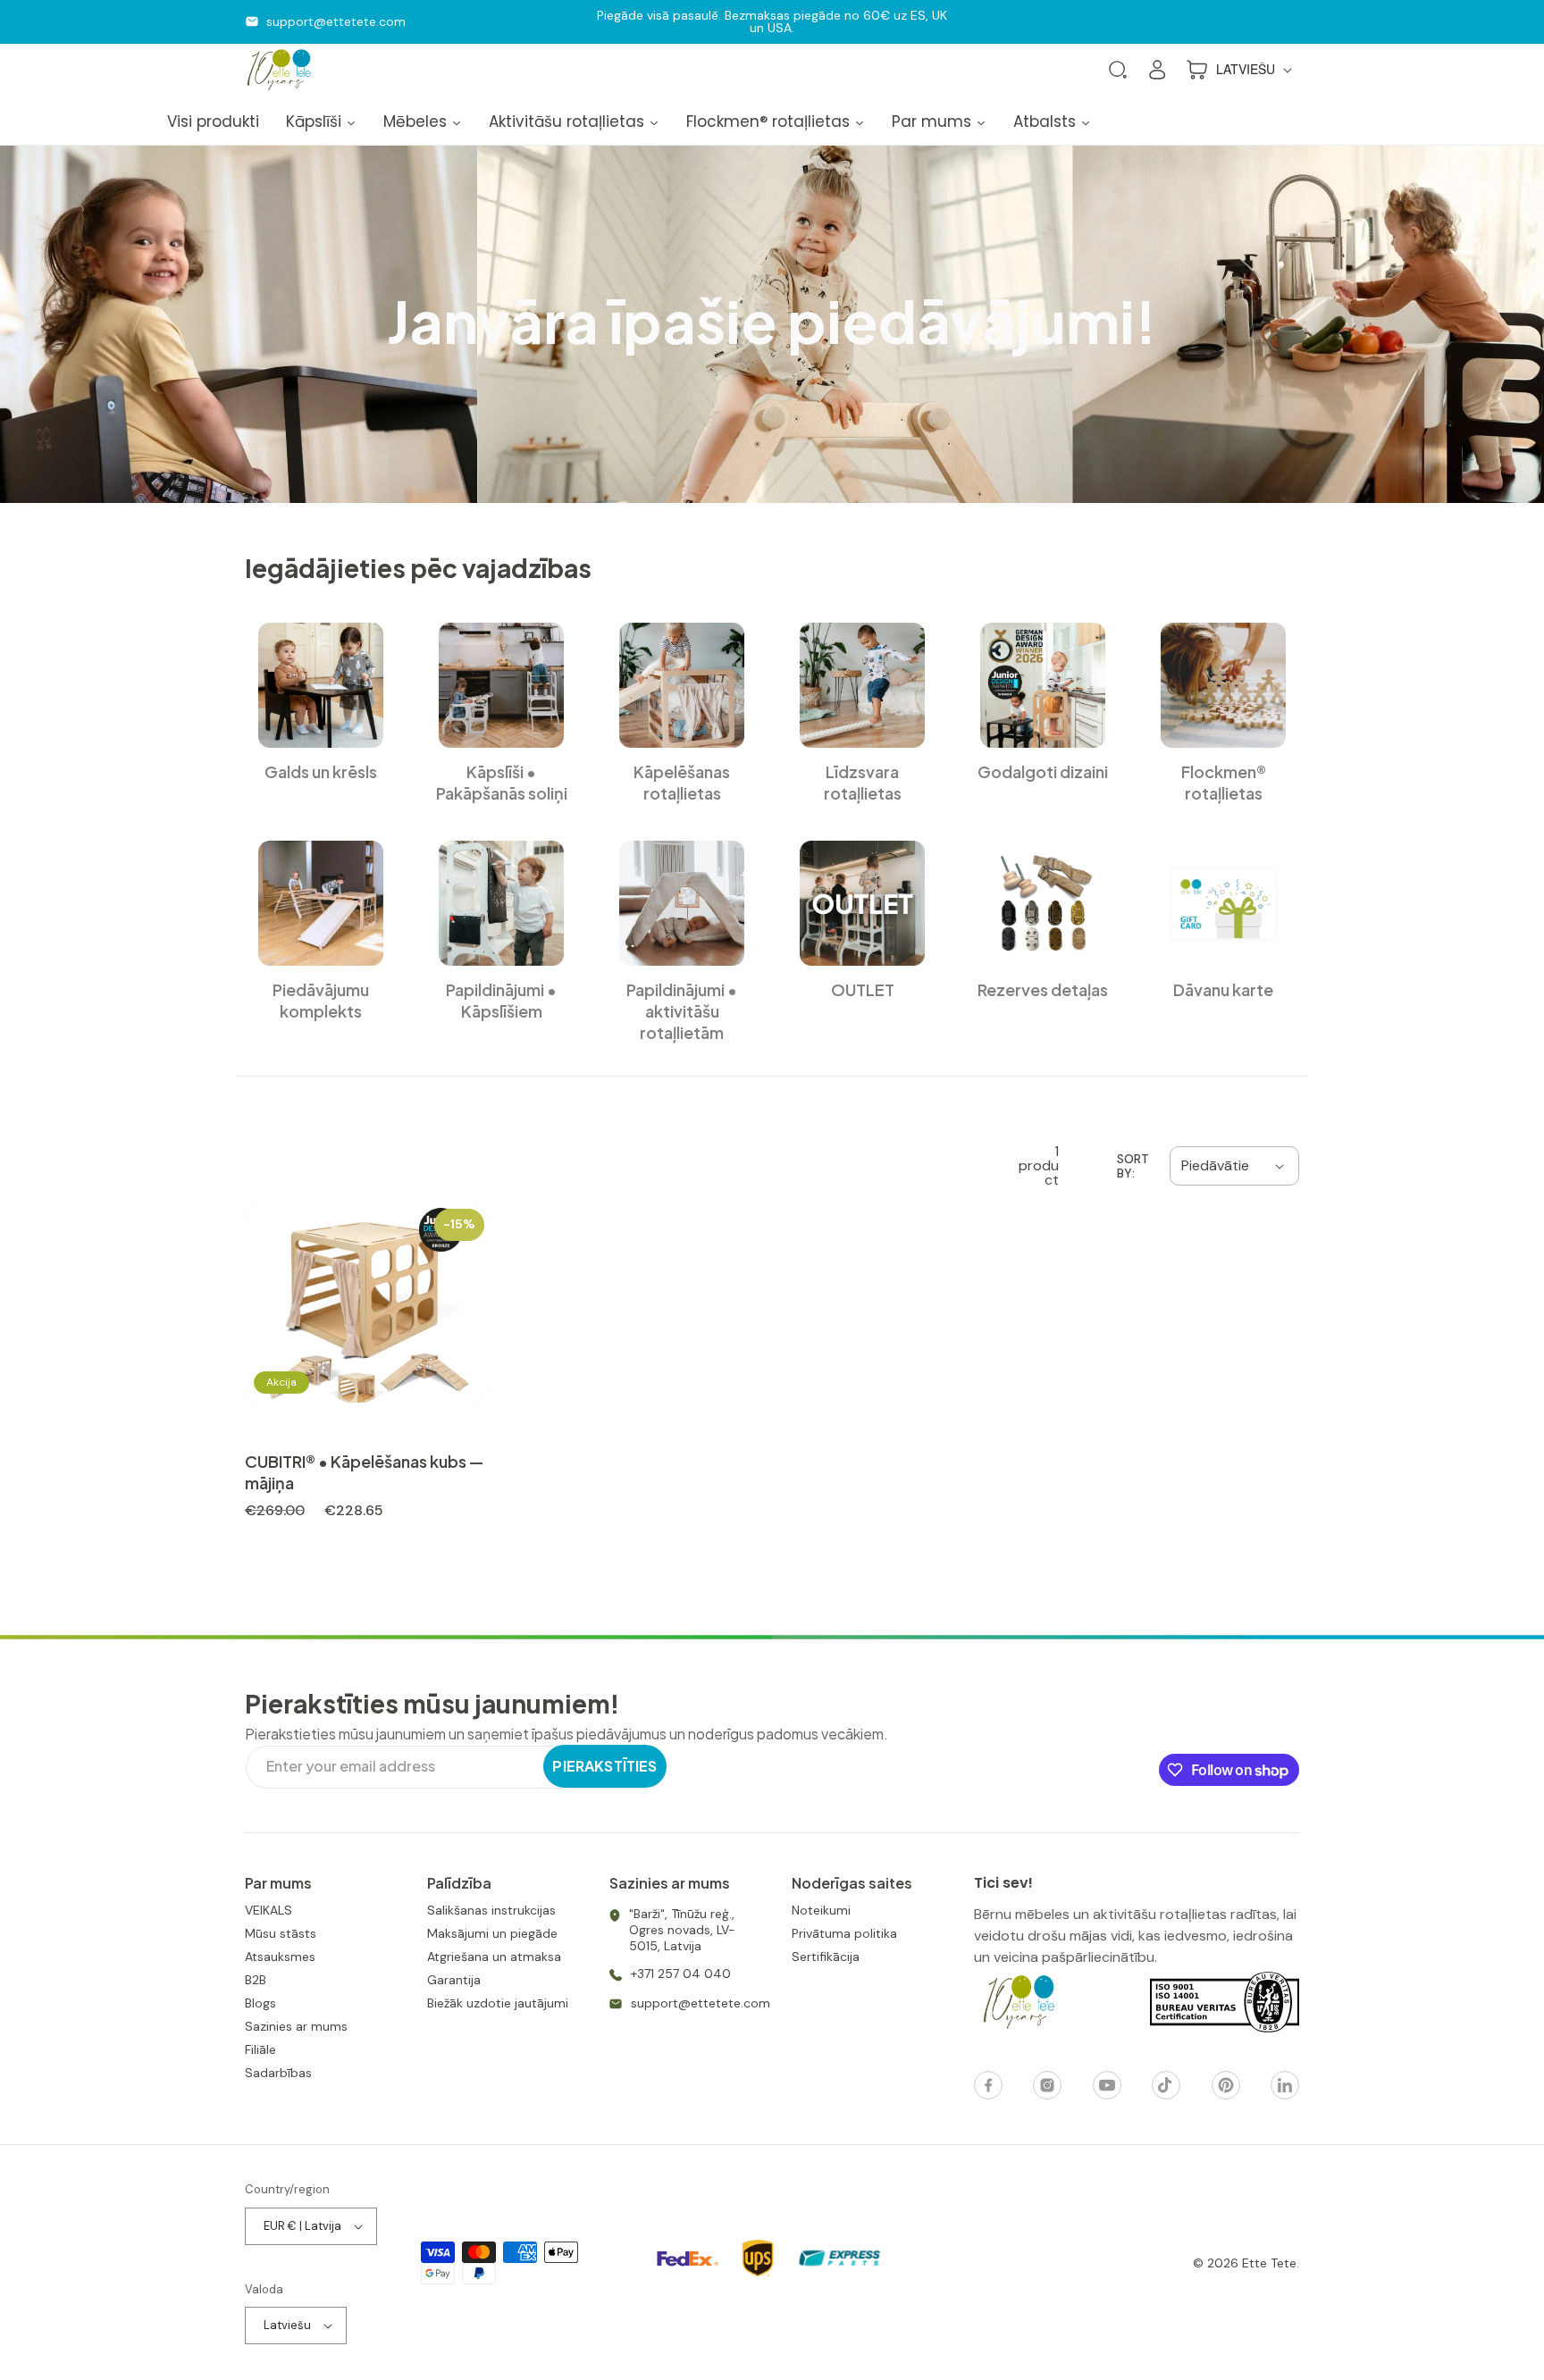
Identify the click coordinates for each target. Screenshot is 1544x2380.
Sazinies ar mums (296, 2026)
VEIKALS (269, 1910)
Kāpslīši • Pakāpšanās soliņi (502, 782)
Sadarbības (278, 2073)
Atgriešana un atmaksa (494, 1957)
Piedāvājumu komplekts (321, 1000)
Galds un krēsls (321, 771)
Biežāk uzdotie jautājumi (498, 2003)
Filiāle (260, 2049)
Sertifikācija (826, 1957)
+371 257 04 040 (681, 1974)
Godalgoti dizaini (1043, 771)
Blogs (260, 2003)
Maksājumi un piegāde (492, 1933)
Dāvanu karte (1223, 989)
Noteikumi (821, 1910)
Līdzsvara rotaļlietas (863, 782)
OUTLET (863, 989)
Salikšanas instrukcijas (491, 1910)
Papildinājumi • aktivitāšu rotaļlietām (682, 1011)
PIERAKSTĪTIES (604, 1766)
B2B (256, 1980)
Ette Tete (1269, 2263)
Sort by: (1133, 1166)
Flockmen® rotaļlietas (1224, 782)
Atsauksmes (280, 1957)
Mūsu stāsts (281, 1933)
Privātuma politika (844, 1933)
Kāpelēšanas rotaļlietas (682, 782)
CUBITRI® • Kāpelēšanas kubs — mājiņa (364, 1472)
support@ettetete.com (336, 21)
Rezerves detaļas (1043, 989)
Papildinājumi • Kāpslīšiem (501, 1000)
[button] (1118, 70)
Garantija (454, 1980)
